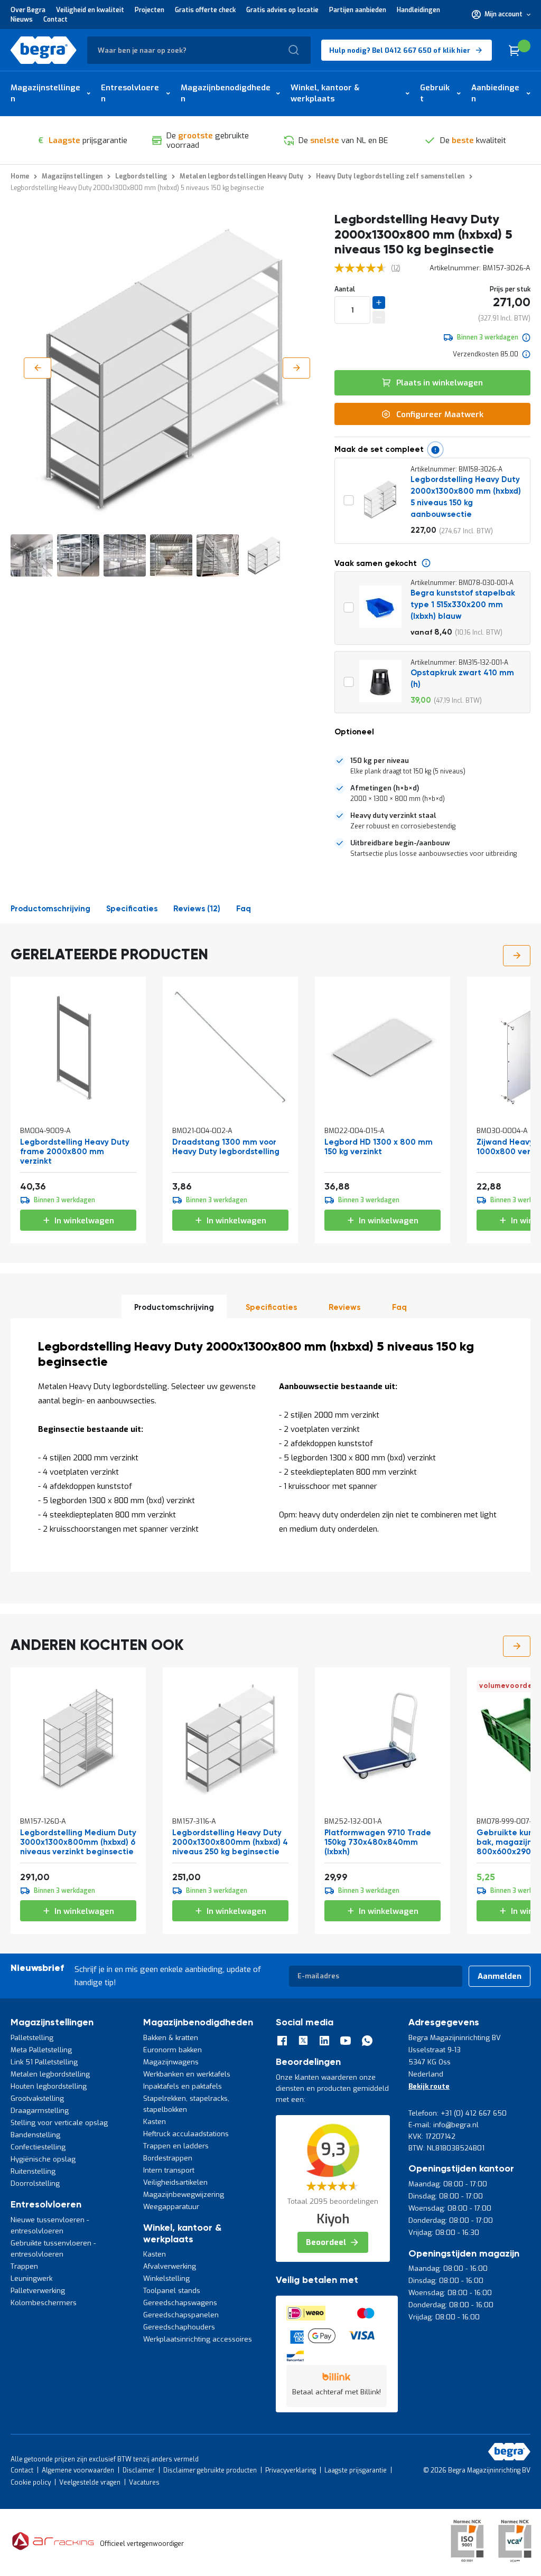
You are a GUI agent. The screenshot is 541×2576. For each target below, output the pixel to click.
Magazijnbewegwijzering (184, 2195)
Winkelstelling (166, 2278)
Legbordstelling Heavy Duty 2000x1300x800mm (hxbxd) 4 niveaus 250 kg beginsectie (230, 1842)
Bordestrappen (168, 2158)
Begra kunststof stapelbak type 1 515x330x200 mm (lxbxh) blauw (463, 605)
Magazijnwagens (171, 2062)
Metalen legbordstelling (50, 2074)
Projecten (150, 10)
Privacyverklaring (291, 2470)
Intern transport (169, 2170)
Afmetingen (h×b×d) (385, 788)
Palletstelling (32, 2038)
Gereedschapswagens (180, 2303)
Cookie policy (31, 2483)
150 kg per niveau (380, 761)
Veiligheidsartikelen (175, 2182)
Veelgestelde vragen (90, 2483)
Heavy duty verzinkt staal (393, 815)
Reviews (195, 909)
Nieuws (22, 20)
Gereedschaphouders (179, 2327)
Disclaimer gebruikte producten (210, 2470)
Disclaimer (139, 2470)
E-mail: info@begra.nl (444, 2125)
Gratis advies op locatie (282, 10)
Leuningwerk (31, 2278)
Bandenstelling (35, 2135)
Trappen (24, 2266)
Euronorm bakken (172, 2050)
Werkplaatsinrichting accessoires (198, 2339)
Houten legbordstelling (49, 2086)
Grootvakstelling (37, 2098)
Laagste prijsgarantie (356, 2470)
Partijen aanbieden (358, 10)
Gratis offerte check (205, 10)
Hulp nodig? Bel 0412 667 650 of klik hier (400, 50)
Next (517, 956)
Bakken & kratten (171, 2038)
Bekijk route (429, 2086)
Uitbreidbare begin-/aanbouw (400, 843)
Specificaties (132, 909)
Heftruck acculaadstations (186, 2134)
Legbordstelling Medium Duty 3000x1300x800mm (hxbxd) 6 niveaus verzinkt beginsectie (78, 1842)
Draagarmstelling (40, 2111)
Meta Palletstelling (41, 2050)
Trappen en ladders (176, 2146)
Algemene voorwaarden (78, 2470)
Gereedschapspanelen (181, 2315)
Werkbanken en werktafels (187, 2074)
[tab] (432, 766)
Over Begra (28, 10)
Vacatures (144, 2483)
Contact (55, 20)
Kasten (155, 2122)
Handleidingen (418, 10)
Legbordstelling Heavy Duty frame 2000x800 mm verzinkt (75, 1152)
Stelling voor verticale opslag (59, 2123)
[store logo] (44, 50)
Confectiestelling (38, 2147)
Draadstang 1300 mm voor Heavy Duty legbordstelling (226, 1147)
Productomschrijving (50, 909)
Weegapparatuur (171, 2207)
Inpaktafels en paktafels (183, 2086)
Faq (244, 909)
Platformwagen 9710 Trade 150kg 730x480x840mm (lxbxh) (378, 1842)
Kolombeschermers (44, 2303)
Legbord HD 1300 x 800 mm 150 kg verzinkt (379, 1147)
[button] (501, 14)
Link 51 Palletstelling (44, 2062)
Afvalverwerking (170, 2266)
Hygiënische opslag (43, 2159)
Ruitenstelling (33, 2171)
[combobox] (199, 50)
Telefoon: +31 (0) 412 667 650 (458, 2113)
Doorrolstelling (35, 2183)
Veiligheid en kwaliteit (90, 10)
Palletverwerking (38, 2291)
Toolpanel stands (172, 2291)
